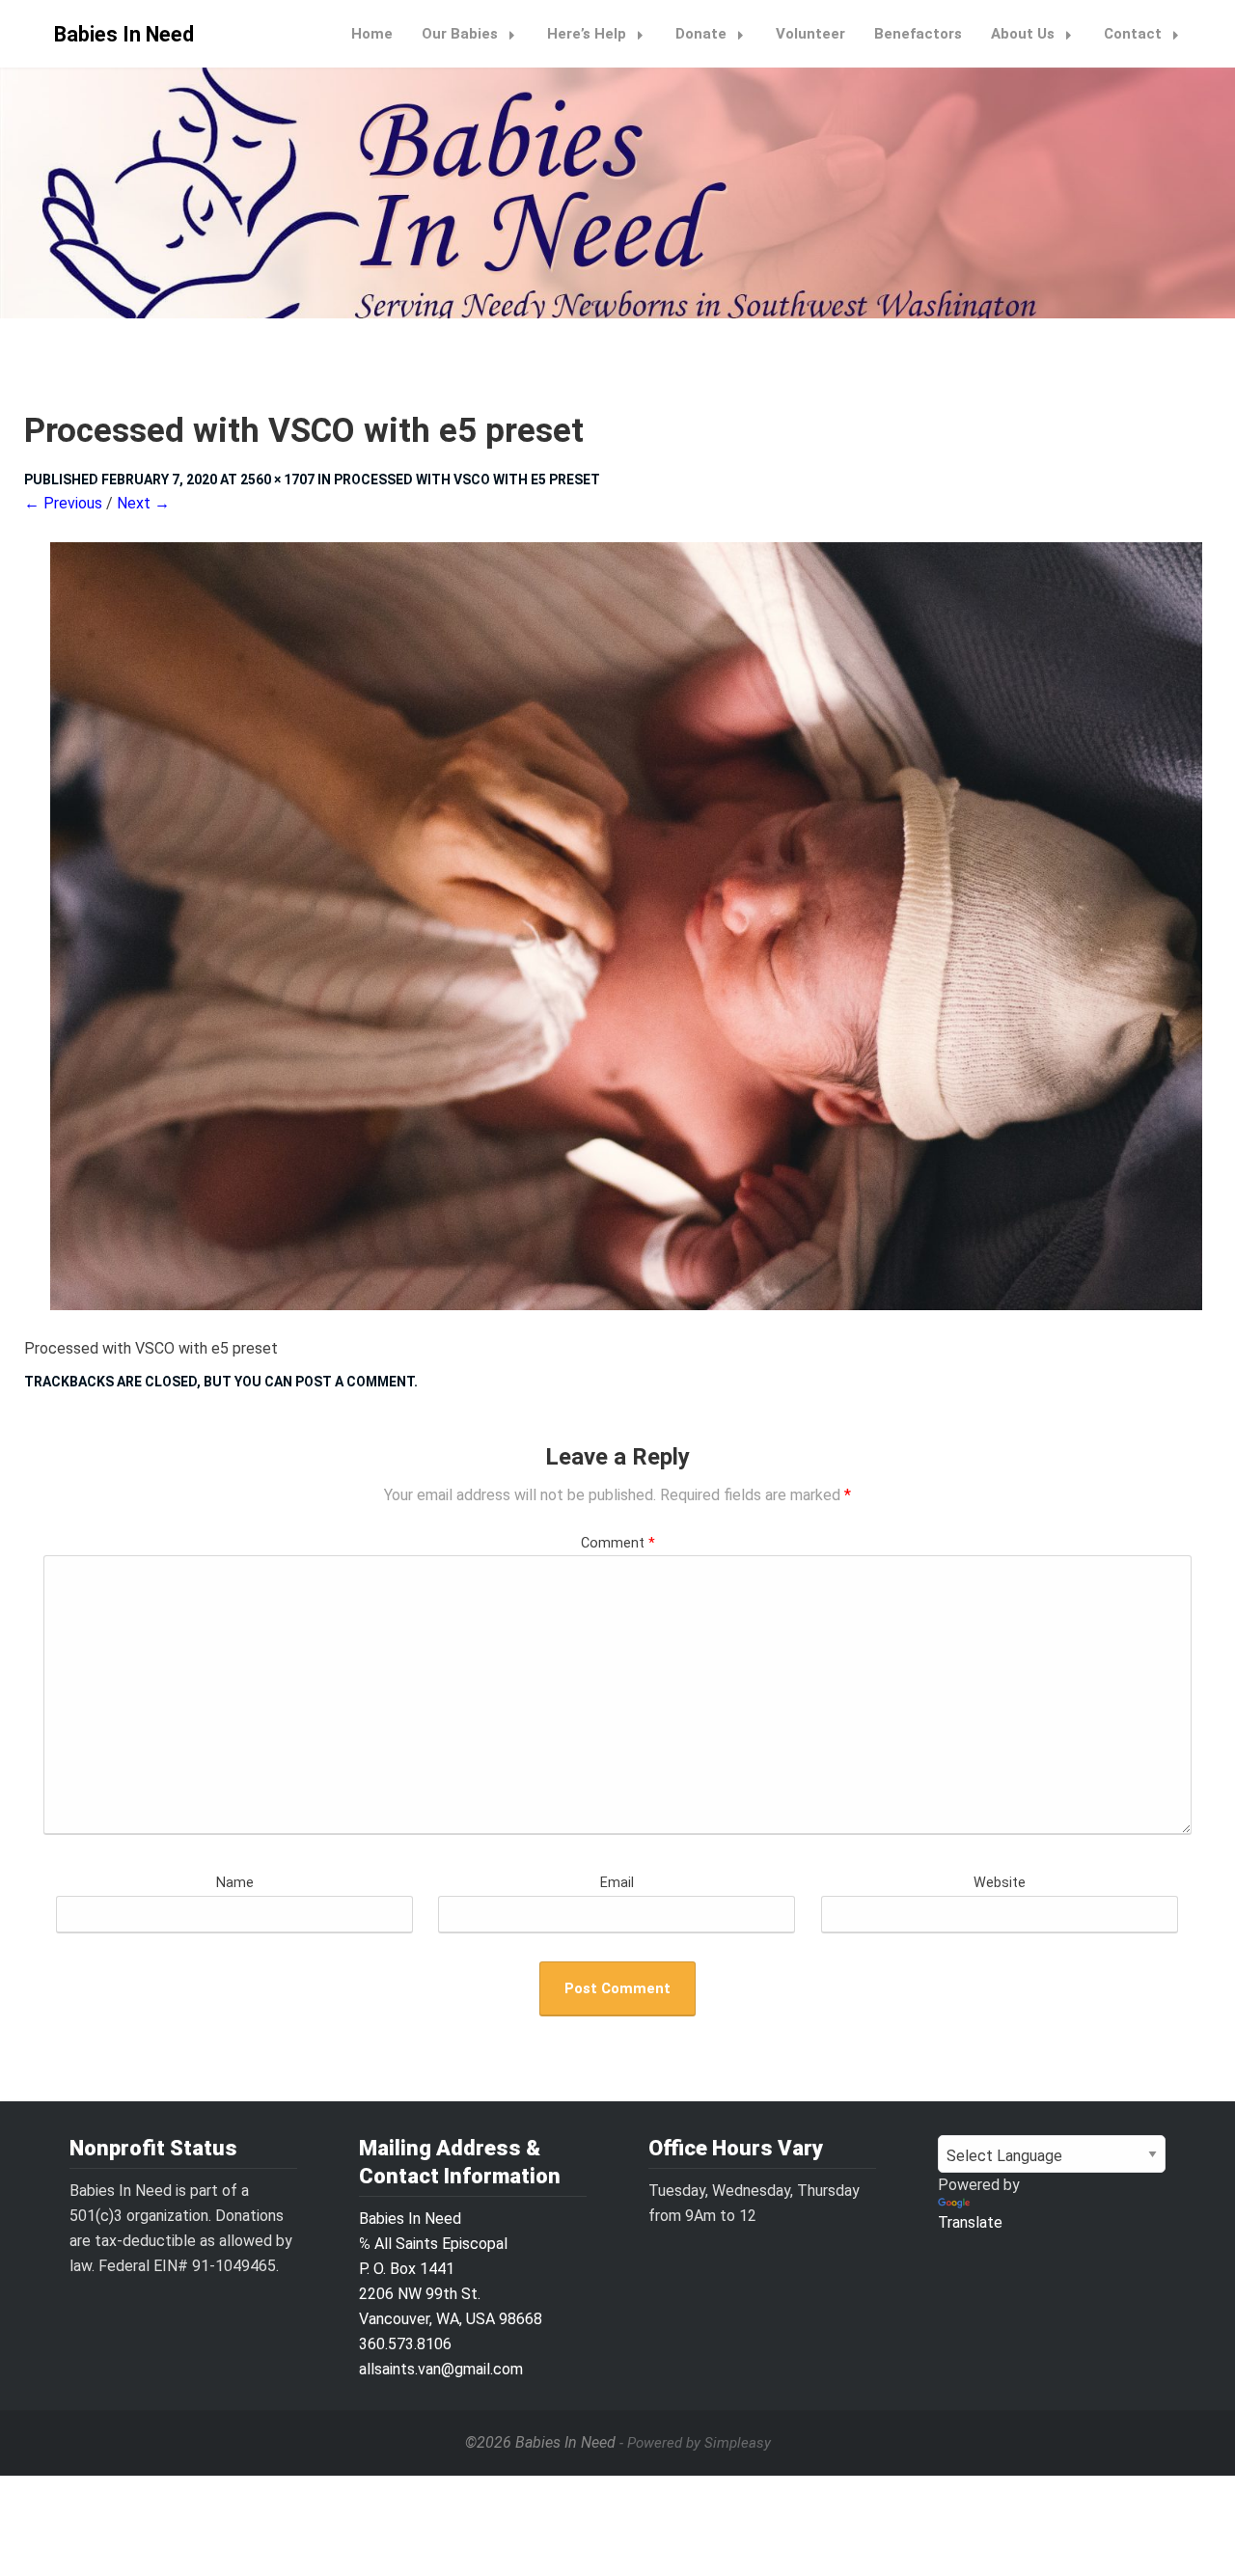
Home (372, 34)
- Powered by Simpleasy (695, 2443)
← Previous (63, 503)
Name (235, 1883)
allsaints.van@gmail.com (441, 2369)
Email (617, 1883)
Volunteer (810, 34)
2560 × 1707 (277, 480)
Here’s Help (587, 34)
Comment (618, 1543)
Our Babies (460, 34)
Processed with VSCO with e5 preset (467, 480)
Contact (1133, 34)
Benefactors (918, 34)
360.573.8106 (405, 2344)
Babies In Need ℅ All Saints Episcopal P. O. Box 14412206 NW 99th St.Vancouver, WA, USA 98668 (451, 2269)
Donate (701, 34)
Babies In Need (124, 34)
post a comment (355, 1382)
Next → (143, 503)
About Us (1023, 34)
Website (1000, 1883)
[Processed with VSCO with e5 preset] (617, 926)
